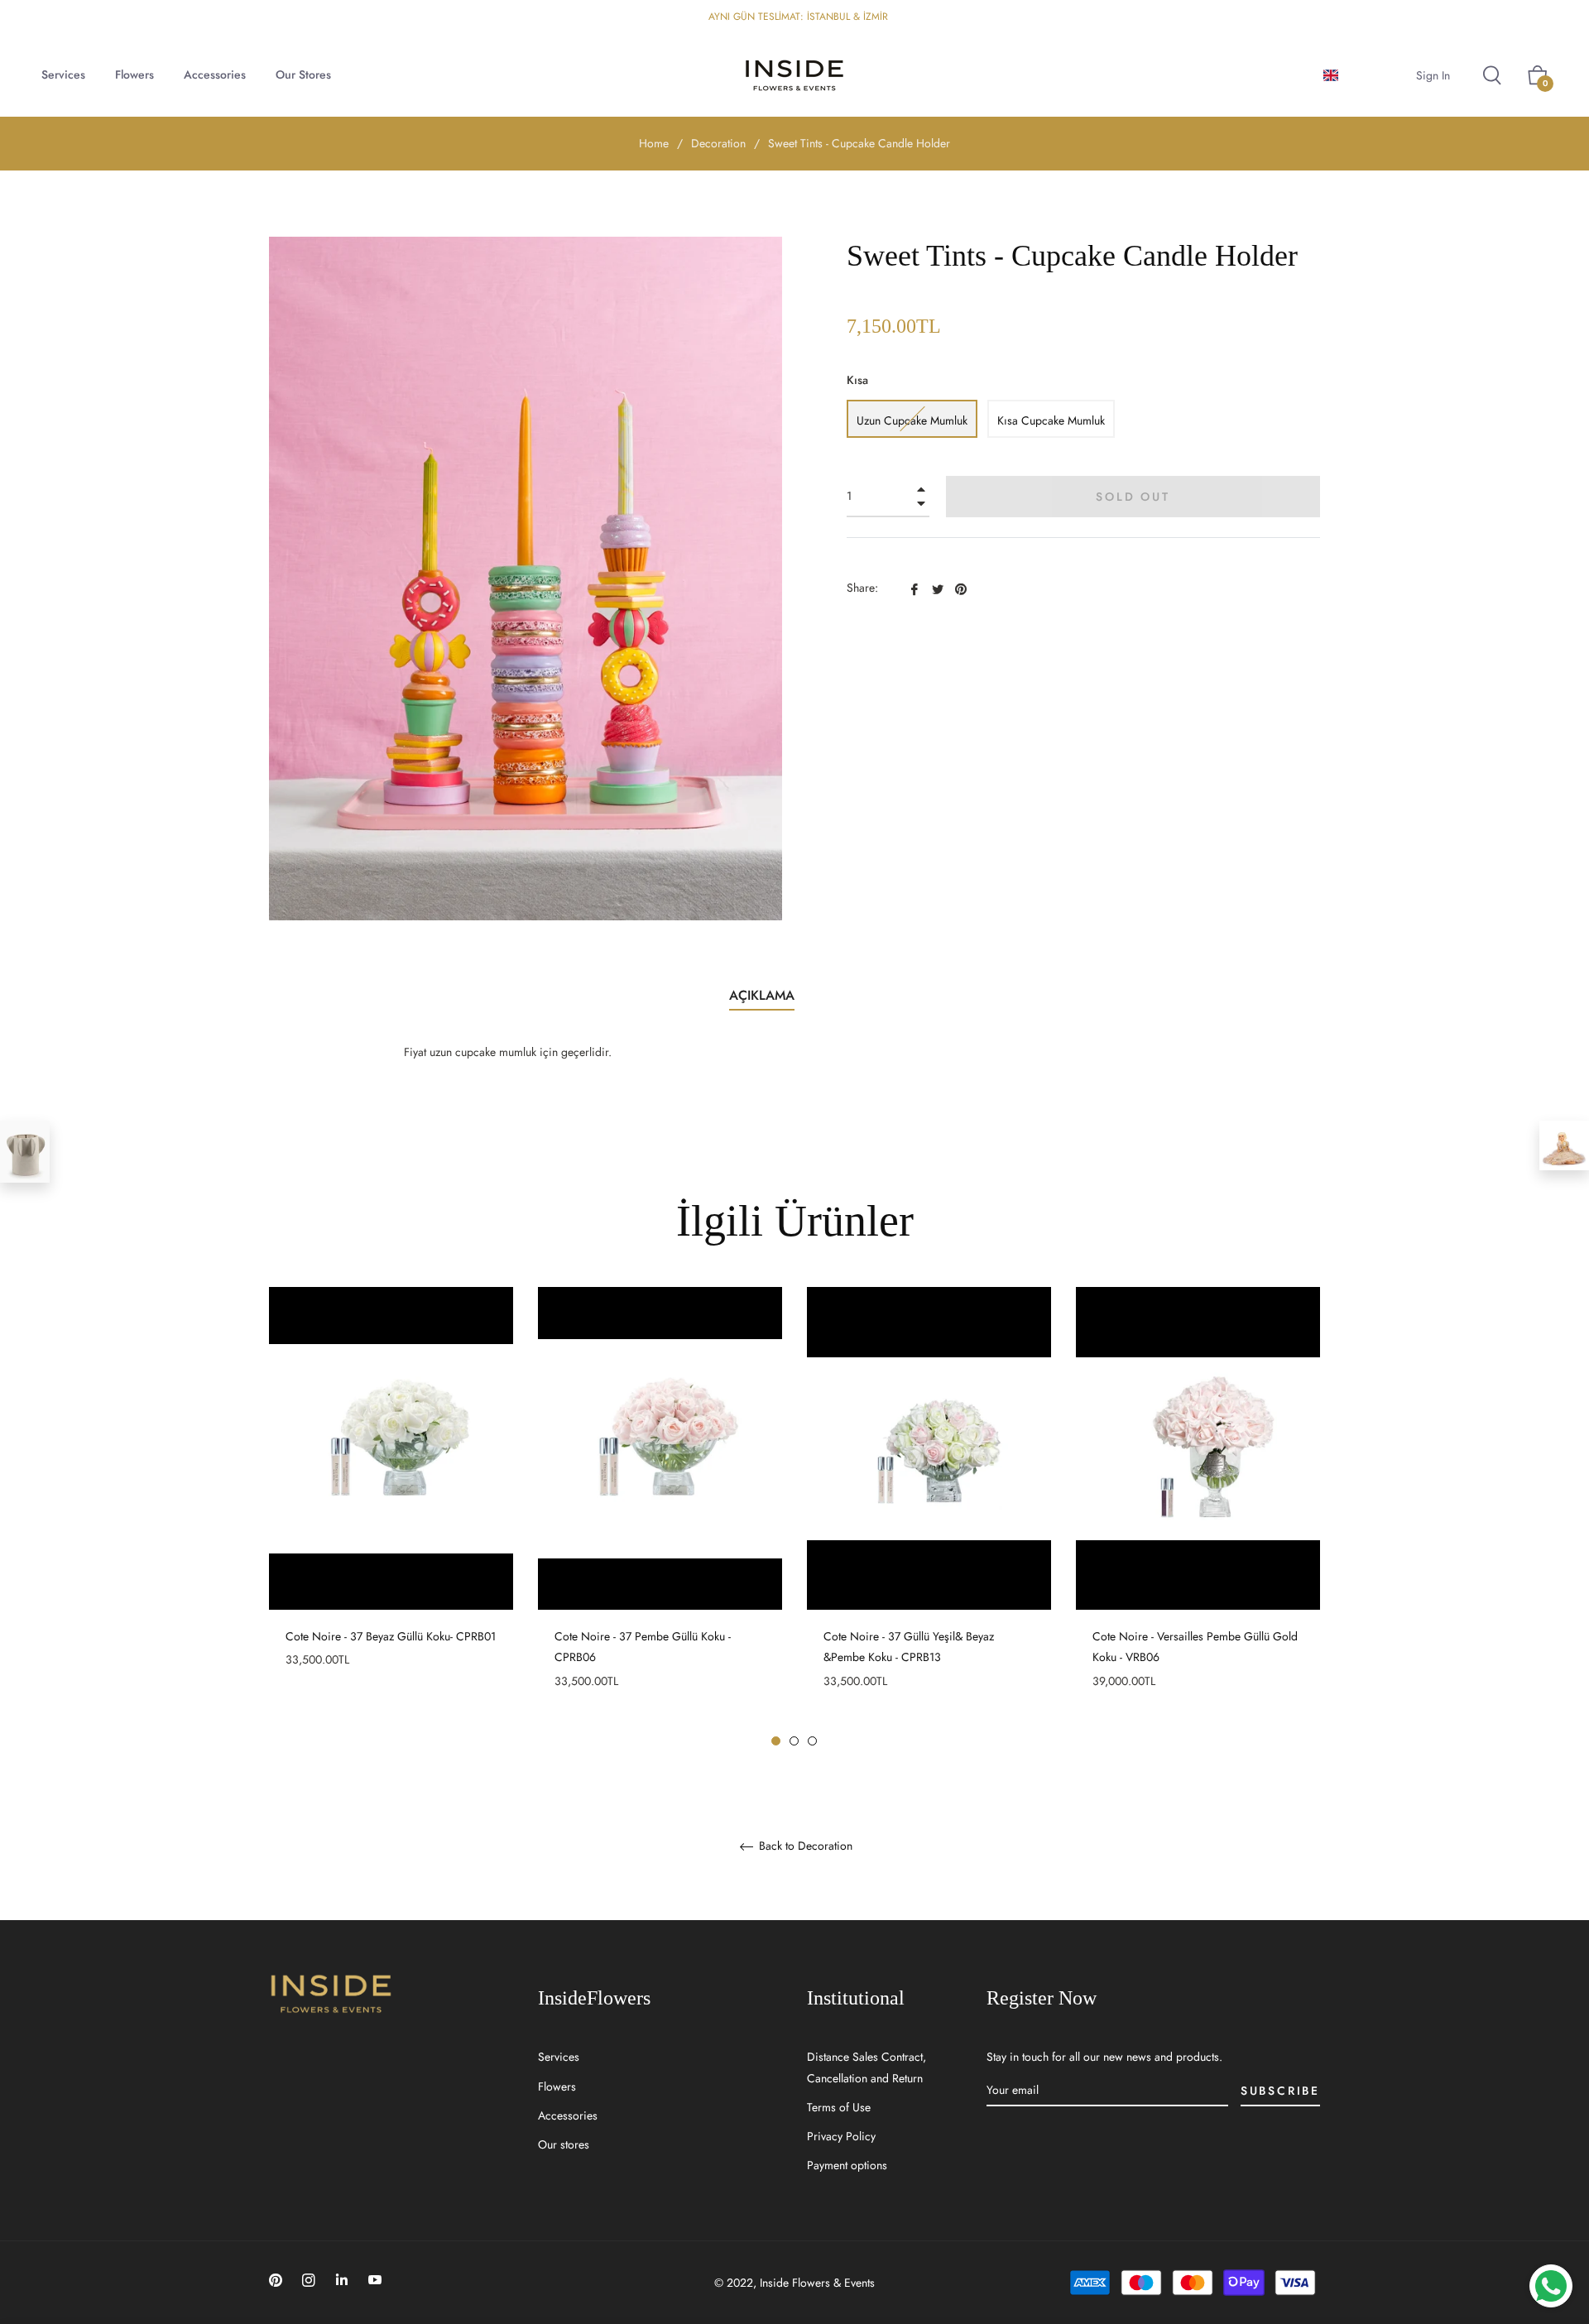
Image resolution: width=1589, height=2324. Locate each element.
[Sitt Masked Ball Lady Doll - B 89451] (1564, 1145)
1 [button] (776, 1741)
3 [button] (812, 1741)
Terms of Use (839, 2107)
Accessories (568, 2115)
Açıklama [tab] (762, 995)
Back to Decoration (804, 1846)
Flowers (557, 2086)
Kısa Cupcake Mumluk (1051, 420)
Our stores (564, 2144)
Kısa (857, 380)
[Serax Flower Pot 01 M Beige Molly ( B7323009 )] (25, 1152)
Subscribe (1280, 2091)
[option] (391, 1507)
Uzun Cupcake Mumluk (912, 420)
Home (654, 143)
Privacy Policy (841, 2136)
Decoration (718, 143)
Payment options (847, 2165)
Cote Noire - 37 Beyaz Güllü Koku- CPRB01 (391, 1636)
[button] (1359, 75)
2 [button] (794, 1741)
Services (559, 2057)
